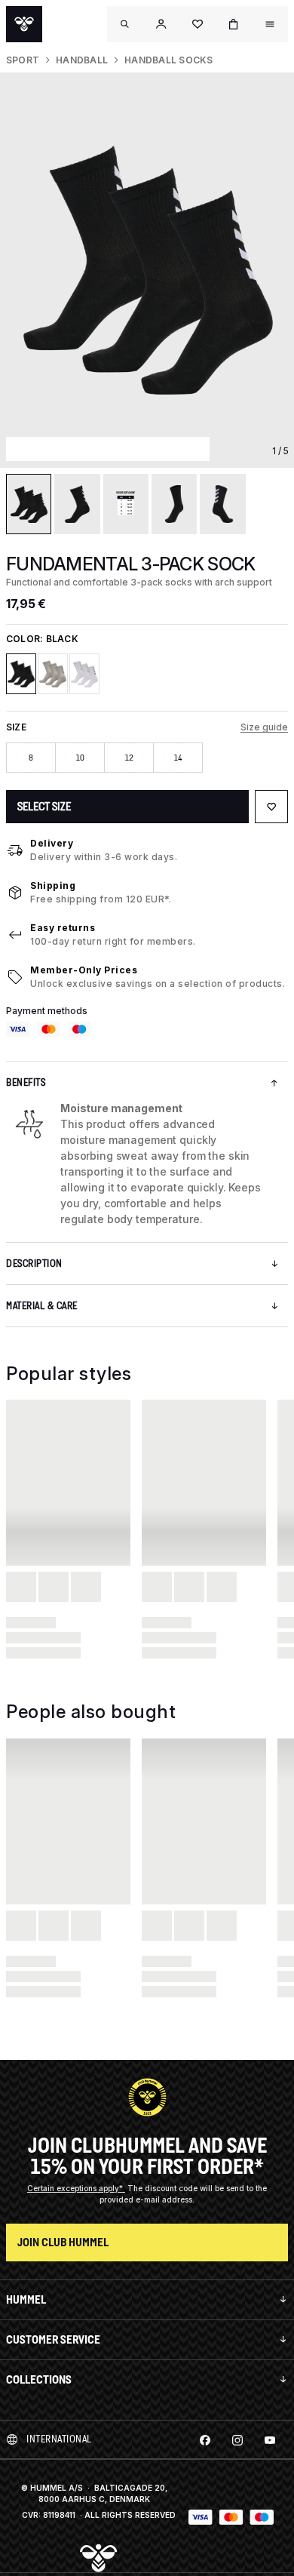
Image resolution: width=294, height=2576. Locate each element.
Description (34, 1263)
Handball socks (168, 60)
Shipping (53, 885)
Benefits (26, 1082)
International (59, 2439)
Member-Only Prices (84, 970)
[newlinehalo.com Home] (24, 24)
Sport (23, 60)
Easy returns (63, 928)
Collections (39, 2379)
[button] (161, 24)
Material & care (42, 1306)
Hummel (26, 2299)
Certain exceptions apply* (76, 2188)
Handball (82, 60)
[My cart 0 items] (234, 24)
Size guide (264, 727)
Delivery (52, 843)
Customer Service (53, 2339)
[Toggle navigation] (125, 24)
